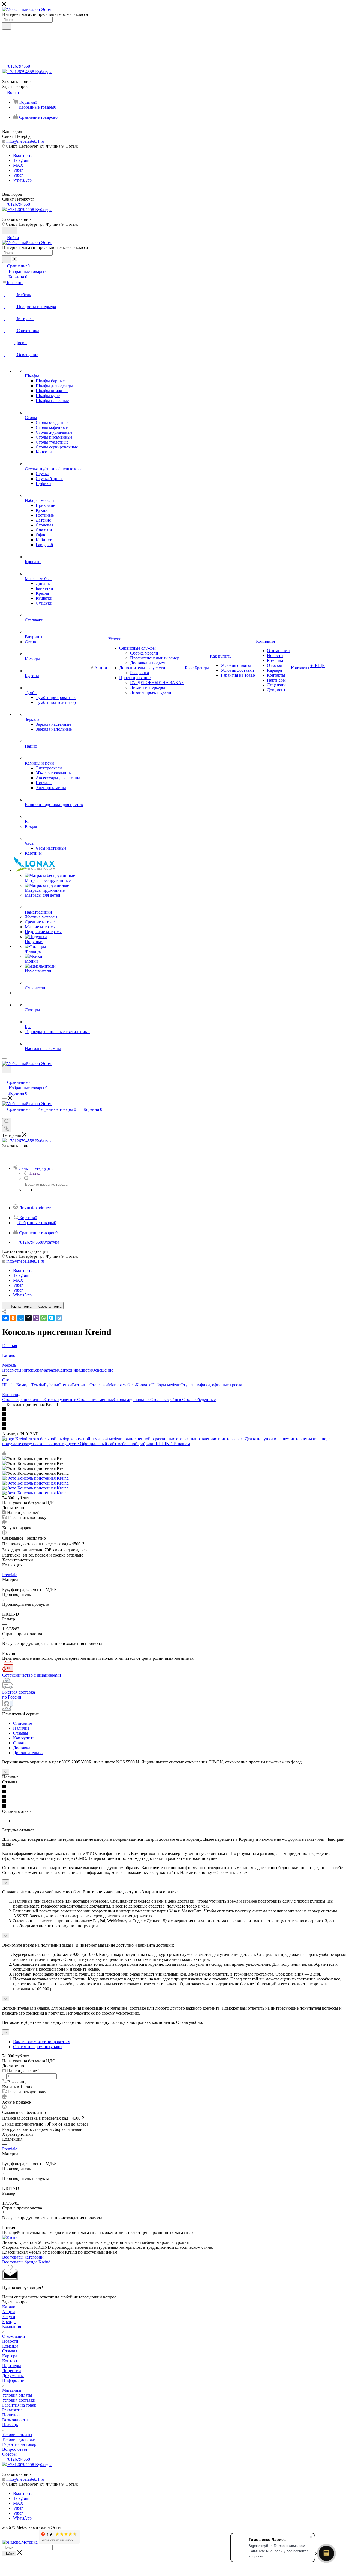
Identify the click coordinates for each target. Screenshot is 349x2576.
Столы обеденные (199, 1399)
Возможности (15, 2420)
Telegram (21, 160)
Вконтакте (23, 155)
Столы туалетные (61, 1399)
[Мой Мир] (21, 1318)
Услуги (9, 2317)
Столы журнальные (132, 1399)
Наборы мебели (166, 1385)
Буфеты (51, 1385)
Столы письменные (95, 1399)
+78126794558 (17, 66)
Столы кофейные (166, 1399)
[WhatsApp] (44, 1318)
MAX (18, 165)
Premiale (10, 1575)
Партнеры (12, 2366)
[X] (28, 1318)
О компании (14, 2336)
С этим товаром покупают (38, 2047)
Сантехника (69, 1370)
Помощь (10, 2425)
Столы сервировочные (23, 1399)
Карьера (10, 2356)
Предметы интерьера (22, 1370)
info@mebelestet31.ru (25, 141)
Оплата (20, 1743)
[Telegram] (59, 1318)
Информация (14, 2380)
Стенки (65, 1385)
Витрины (81, 1385)
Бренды (9, 2321)
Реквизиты (12, 2410)
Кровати (143, 1385)
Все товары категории (23, 2257)
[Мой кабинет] (5, 1077)
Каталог (10, 2307)
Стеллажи (99, 1385)
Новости (10, 2341)
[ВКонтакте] (5, 1318)
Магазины (12, 2390)
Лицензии (12, 2371)
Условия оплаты (17, 2395)
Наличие (21, 1728)
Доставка (22, 1748)
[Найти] (7, 26)
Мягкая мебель (122, 1385)
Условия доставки (19, 2400)
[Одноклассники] (13, 1318)
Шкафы (9, 1385)
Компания (12, 2326)
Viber (18, 170)
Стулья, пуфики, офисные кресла (211, 1385)
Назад (35, 1173)
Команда (10, 2346)
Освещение (103, 1370)
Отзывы (21, 1733)
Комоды (24, 1385)
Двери (86, 1370)
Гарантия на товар (19, 2405)
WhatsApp (22, 180)
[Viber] (36, 1318)
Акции (9, 2312)
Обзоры (9, 2454)
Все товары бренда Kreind (26, 2262)
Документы (13, 2376)
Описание (22, 1723)
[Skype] (51, 1318)
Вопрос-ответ (15, 2449)
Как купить (24, 1738)
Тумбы (38, 1385)
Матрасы (49, 1370)
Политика (11, 2415)
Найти (9, 2553)
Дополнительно (28, 1753)
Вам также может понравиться (42, 2042)
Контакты (11, 2361)
